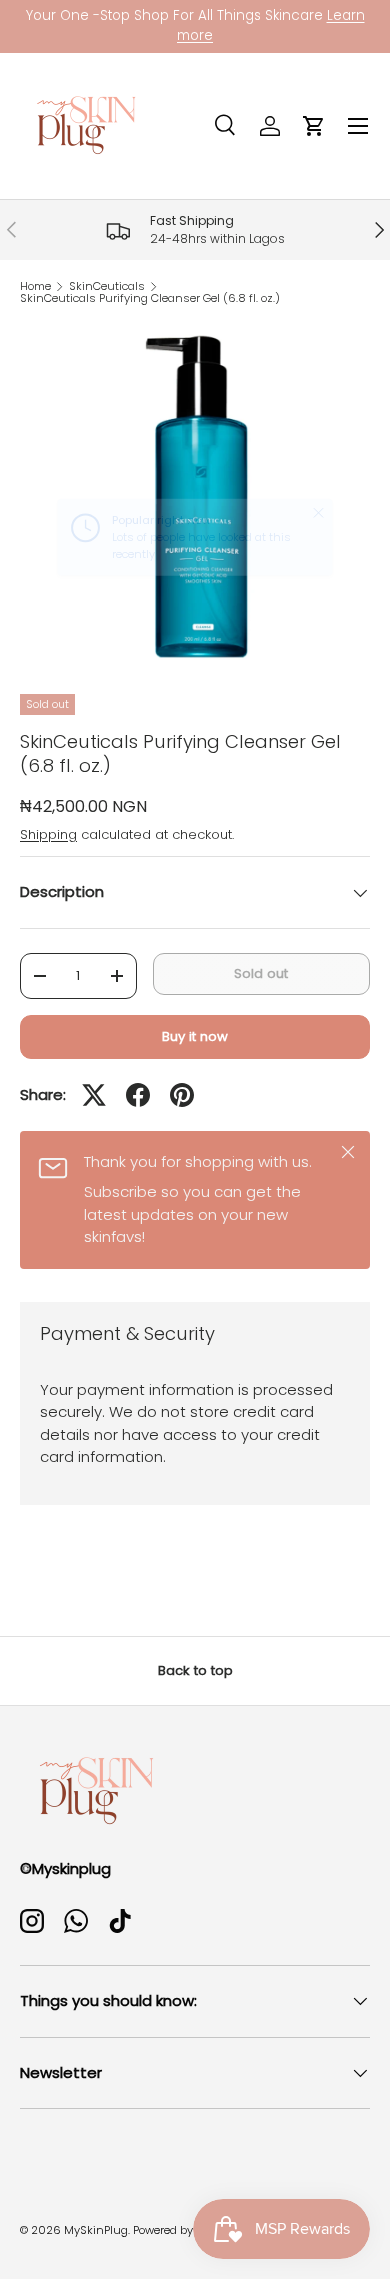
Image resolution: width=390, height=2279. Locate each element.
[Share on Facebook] (138, 1095)
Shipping (48, 834)
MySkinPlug (96, 2230)
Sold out (261, 973)
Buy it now (195, 1036)
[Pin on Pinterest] (182, 1095)
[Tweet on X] (94, 1095)
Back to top (195, 1670)
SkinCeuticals (107, 286)
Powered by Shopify (185, 2230)
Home (35, 286)
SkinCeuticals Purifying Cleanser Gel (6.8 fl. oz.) (150, 298)
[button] (314, 126)
